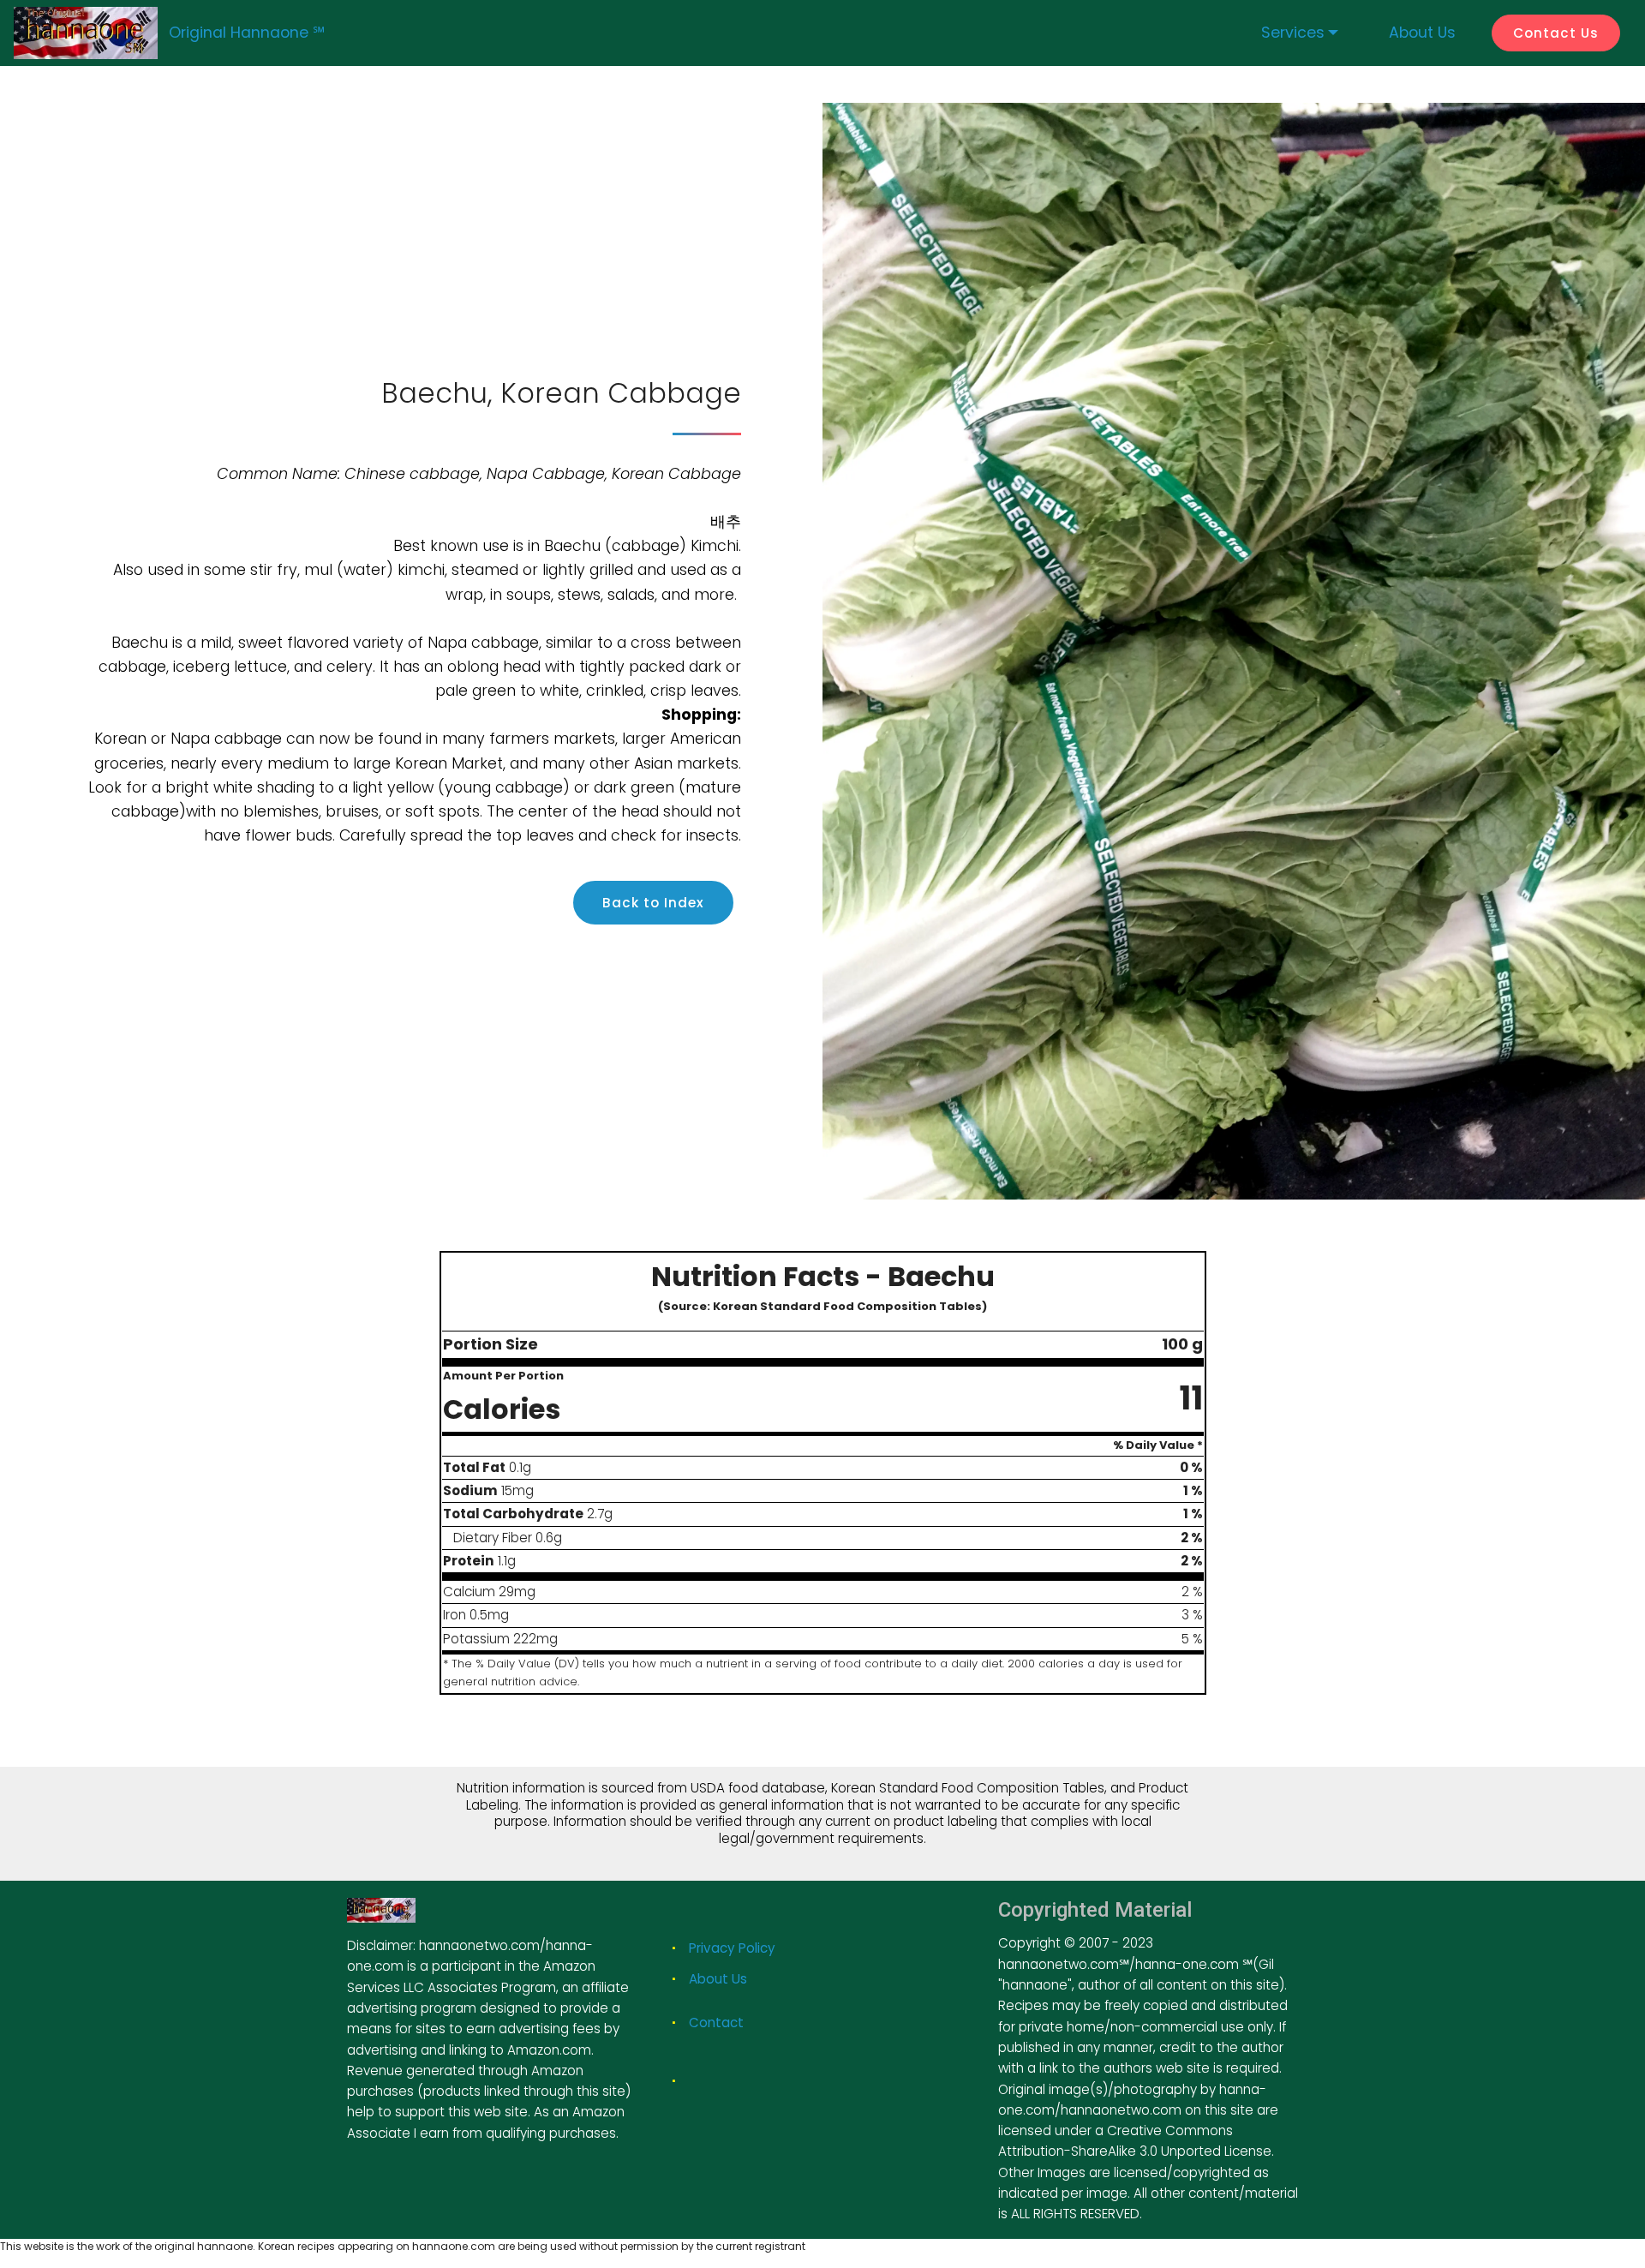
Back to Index (653, 903)
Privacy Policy (732, 1948)
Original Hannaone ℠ (247, 33)
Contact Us (1556, 33)
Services (1293, 33)
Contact (716, 2023)
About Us (718, 1979)
